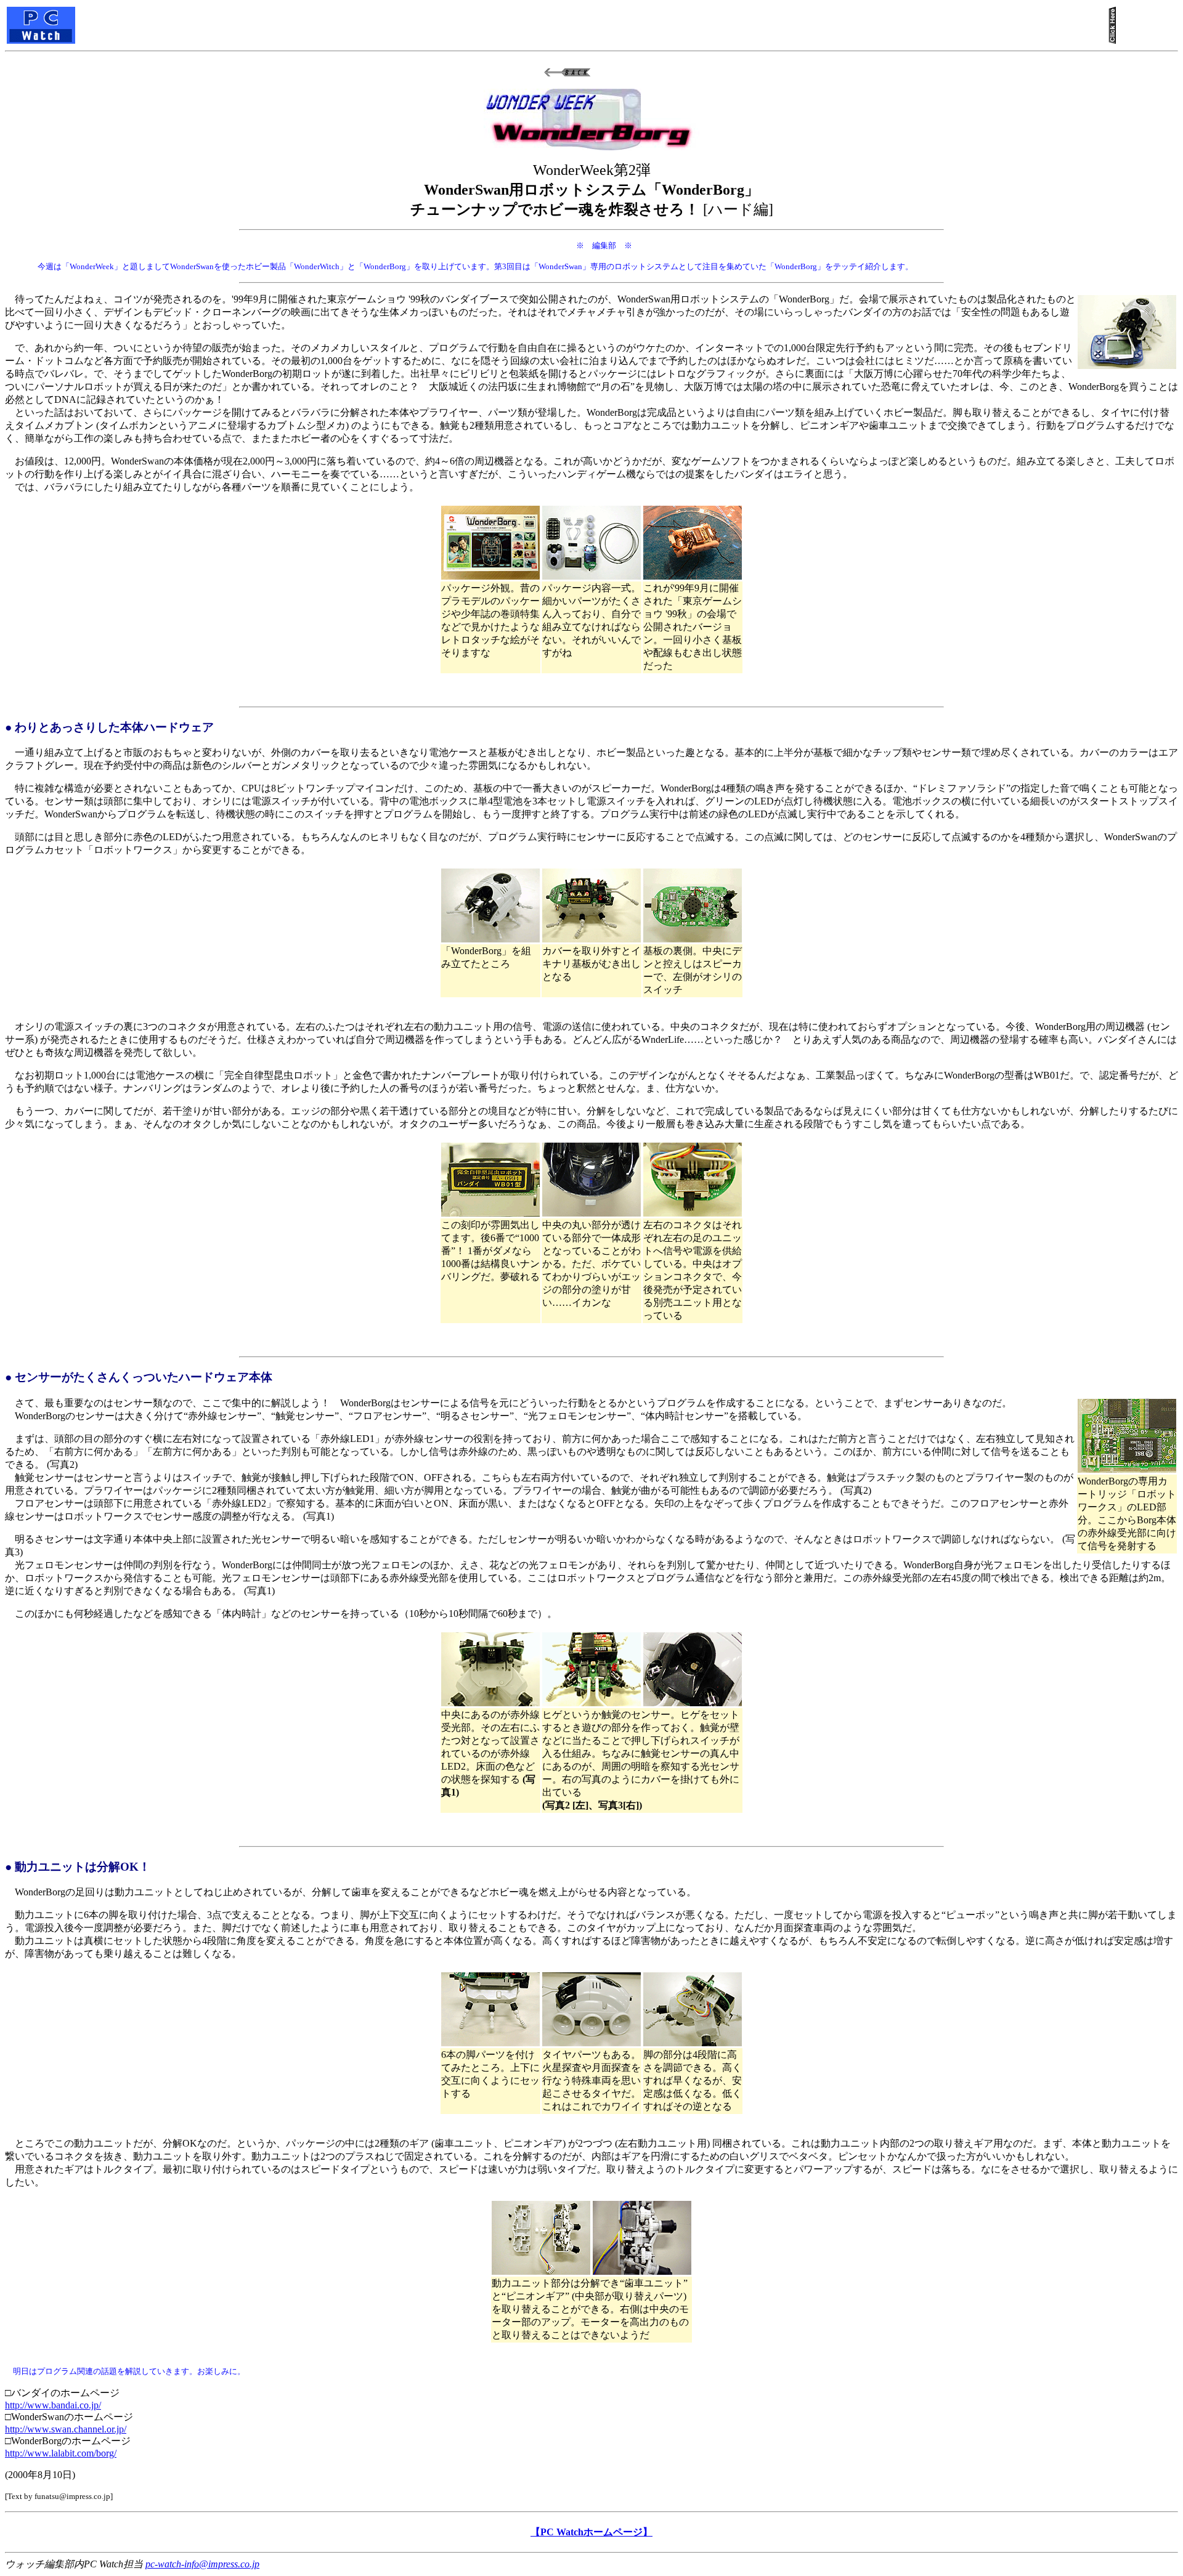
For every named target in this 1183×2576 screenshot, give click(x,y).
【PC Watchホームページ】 (591, 2532)
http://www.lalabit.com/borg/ (61, 2453)
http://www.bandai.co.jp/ (53, 2405)
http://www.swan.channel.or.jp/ (66, 2429)
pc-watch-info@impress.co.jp (202, 2564)
